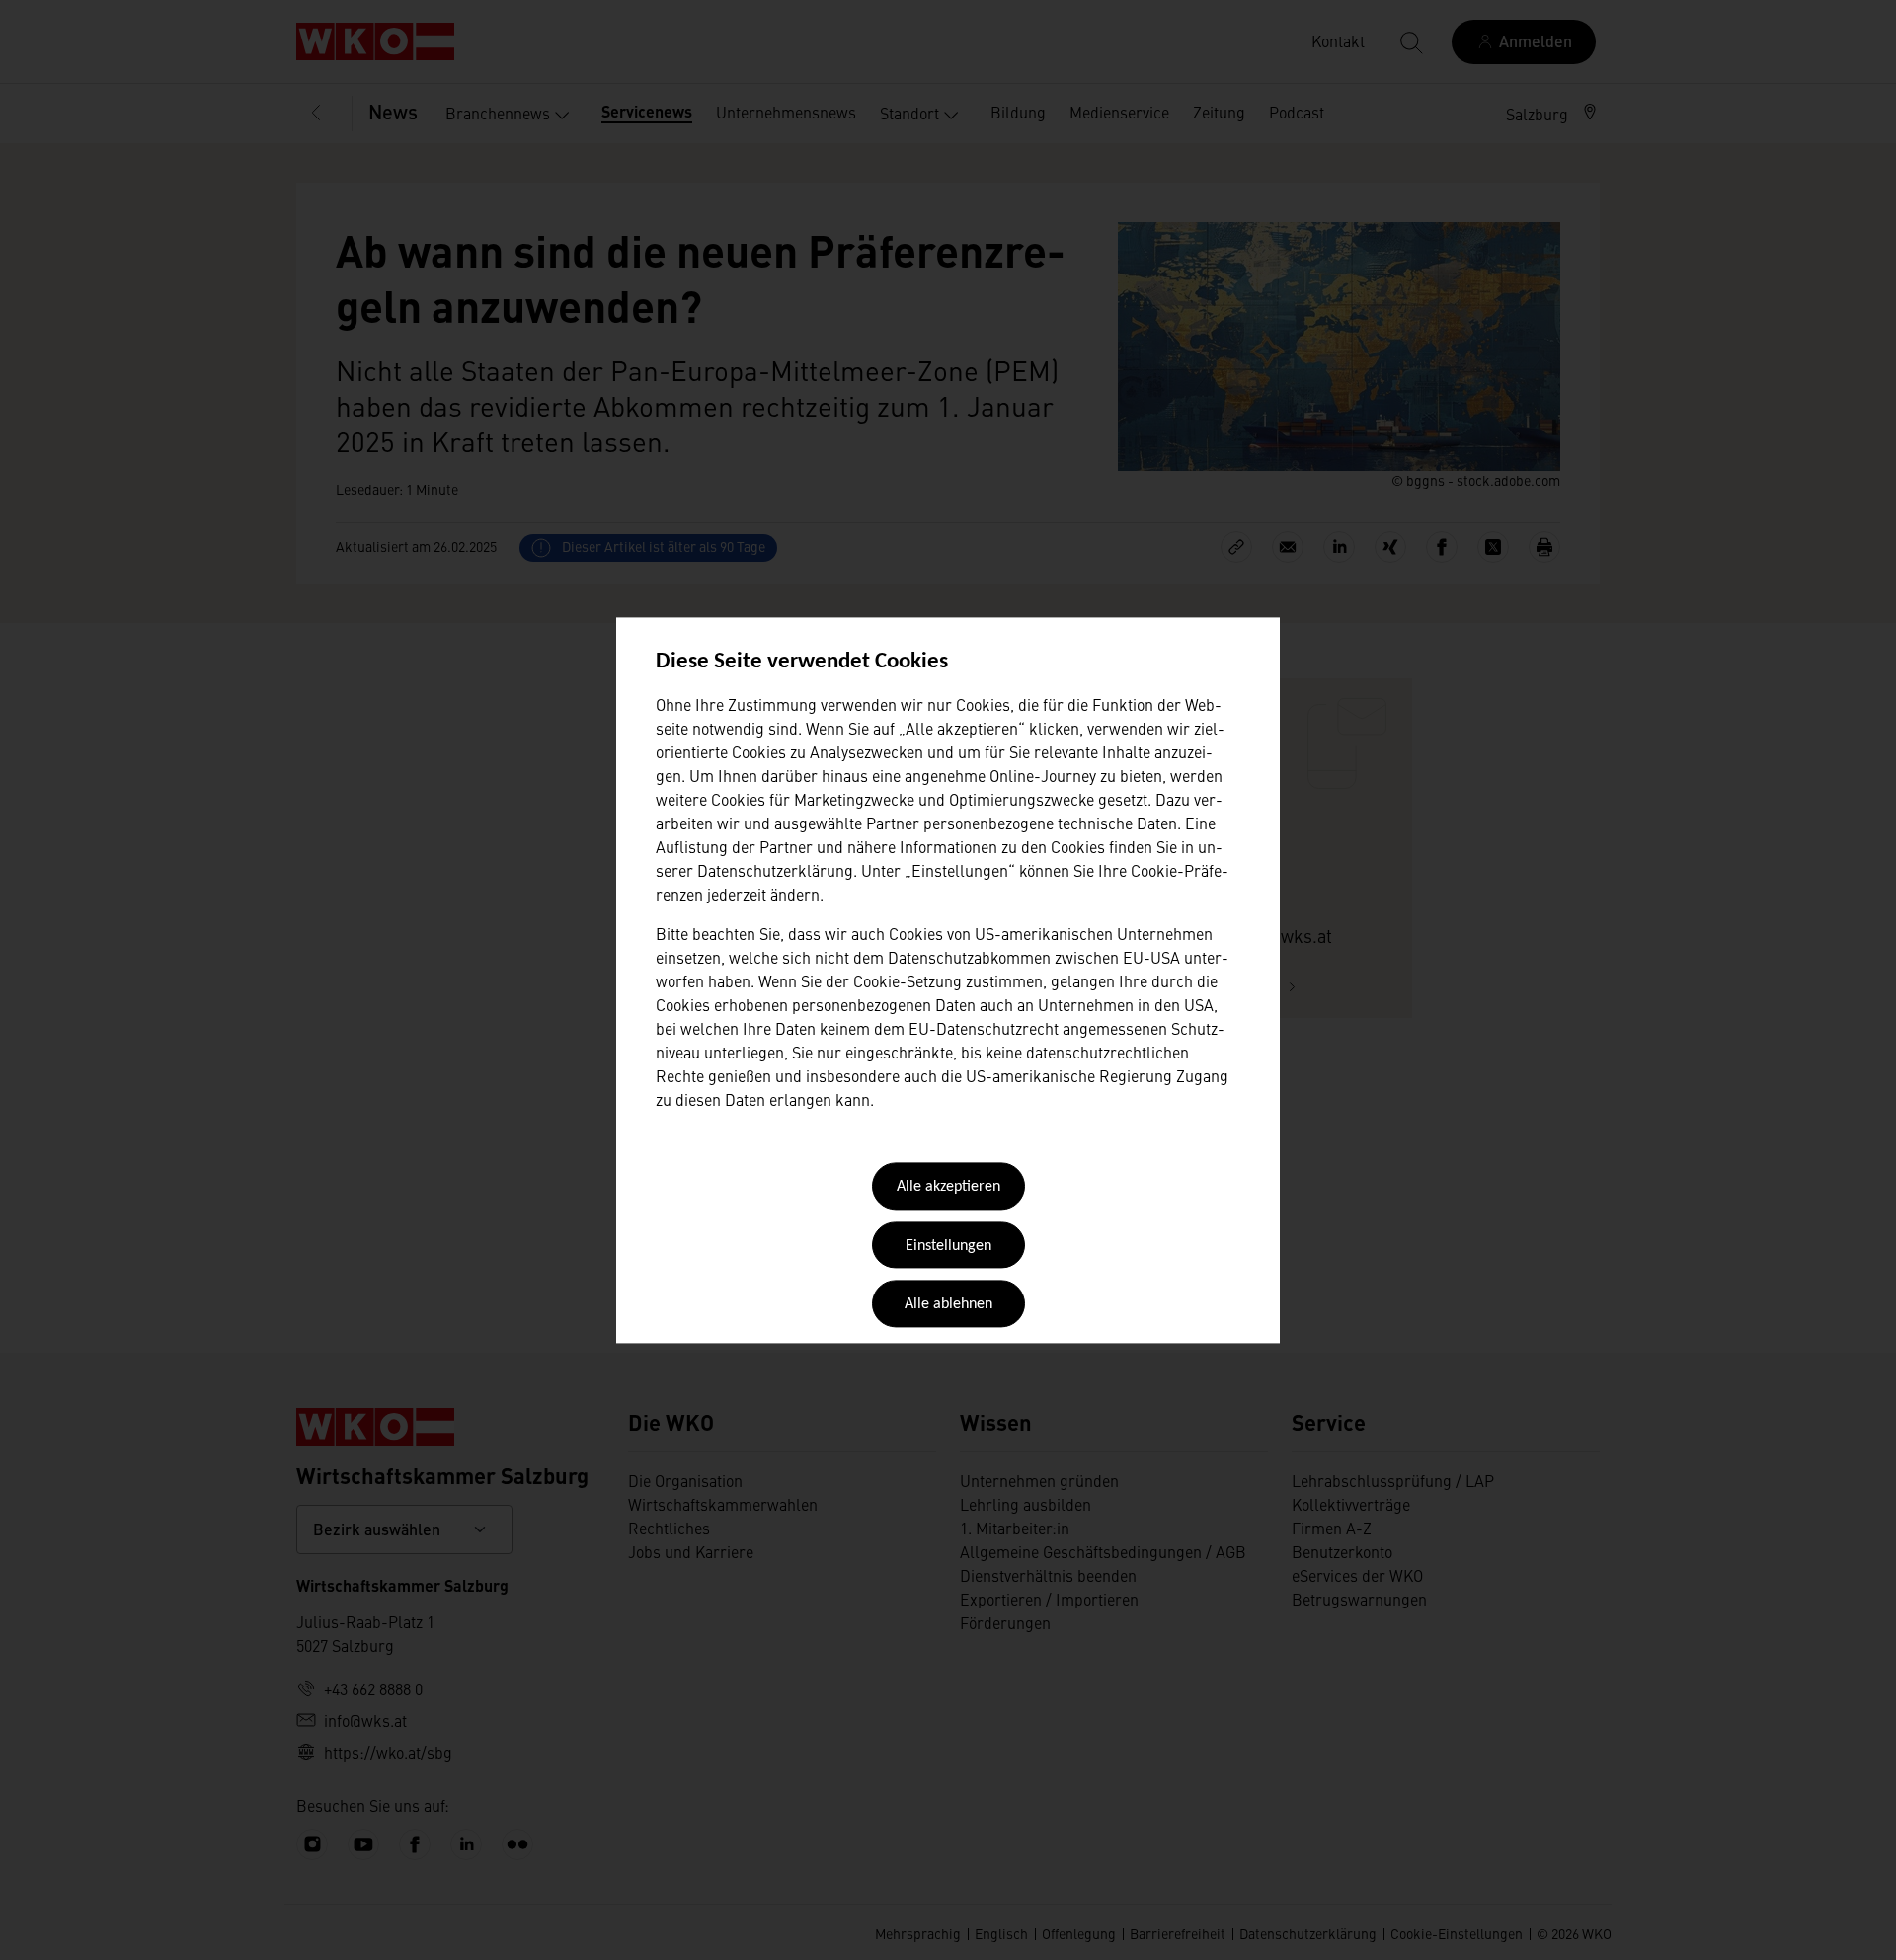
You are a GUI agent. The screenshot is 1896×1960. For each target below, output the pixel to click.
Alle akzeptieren (948, 1188)
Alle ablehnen (948, 1305)
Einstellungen (948, 1246)
